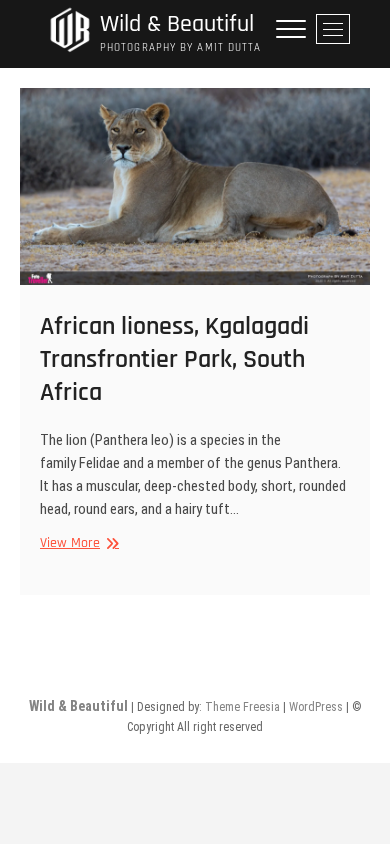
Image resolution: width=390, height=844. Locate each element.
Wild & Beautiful (177, 24)
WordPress (316, 707)
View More (77, 543)
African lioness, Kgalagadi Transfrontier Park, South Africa (174, 359)
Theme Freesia (242, 707)
